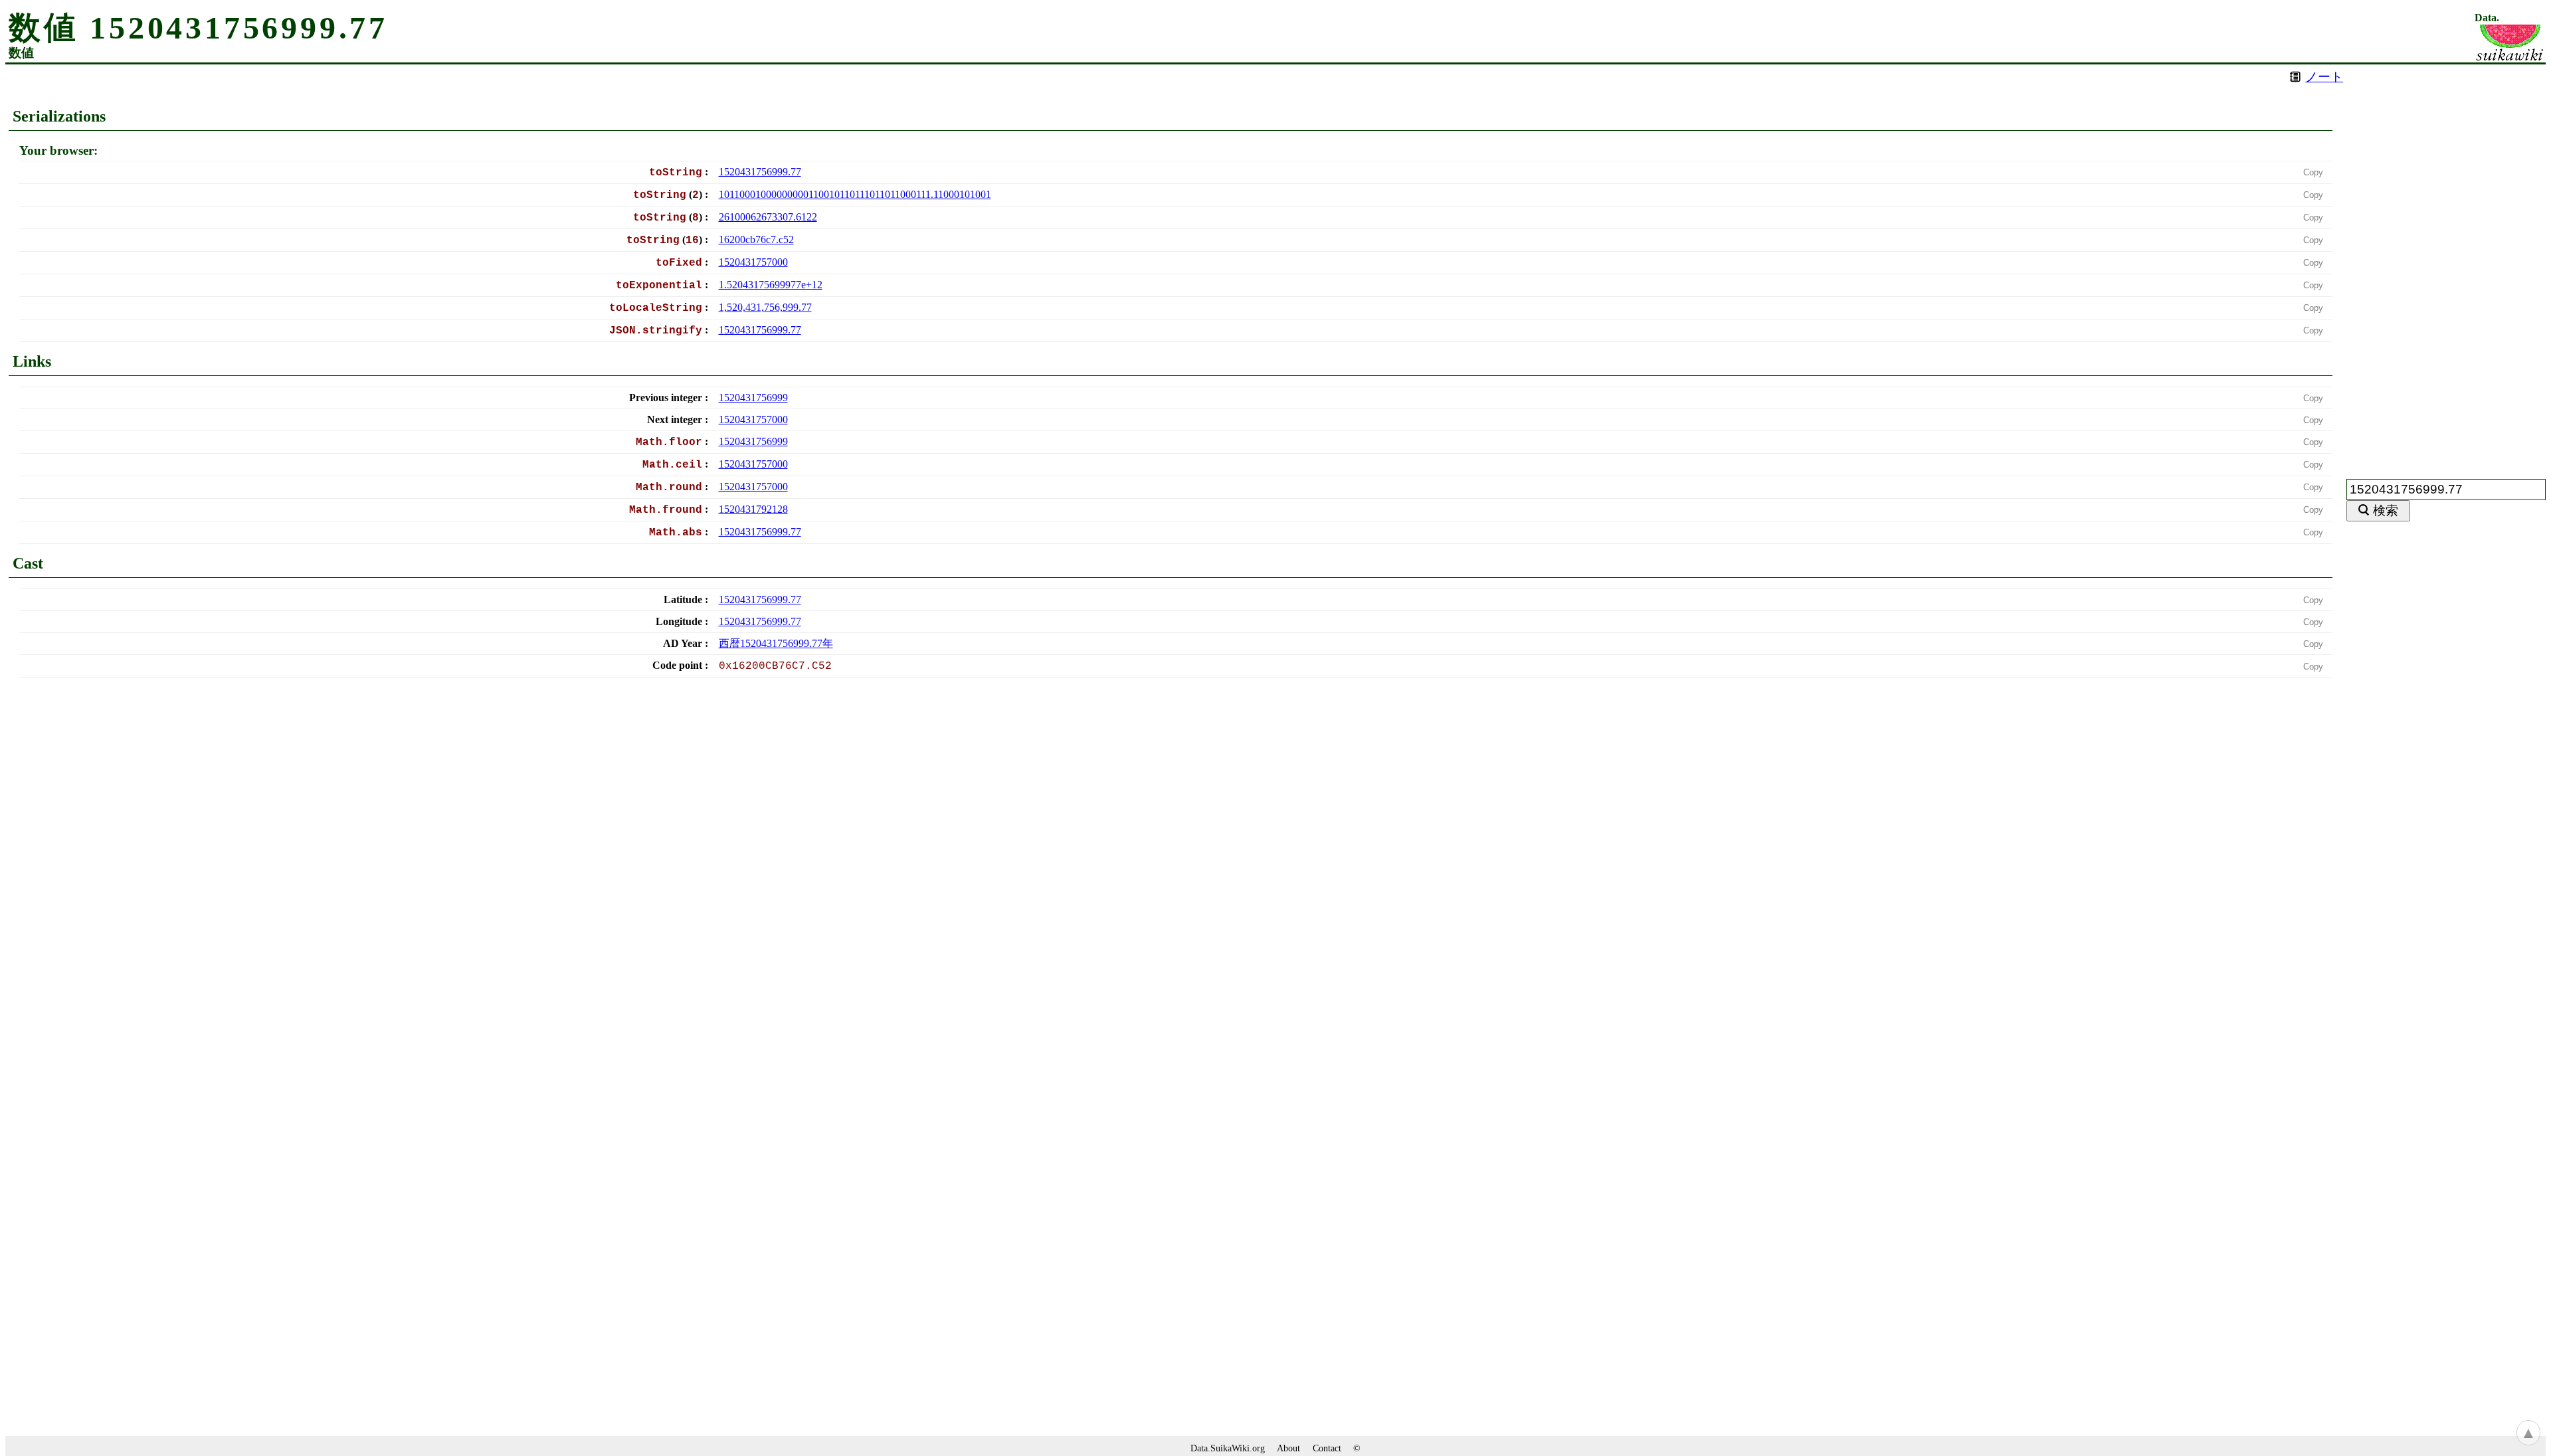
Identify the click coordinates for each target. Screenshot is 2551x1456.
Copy (2313, 172)
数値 (21, 53)
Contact (1327, 1448)
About (1288, 1448)
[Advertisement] (2446, 264)
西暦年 (776, 643)
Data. (2487, 18)
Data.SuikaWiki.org (1228, 1448)
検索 (2386, 510)
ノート (2324, 77)
